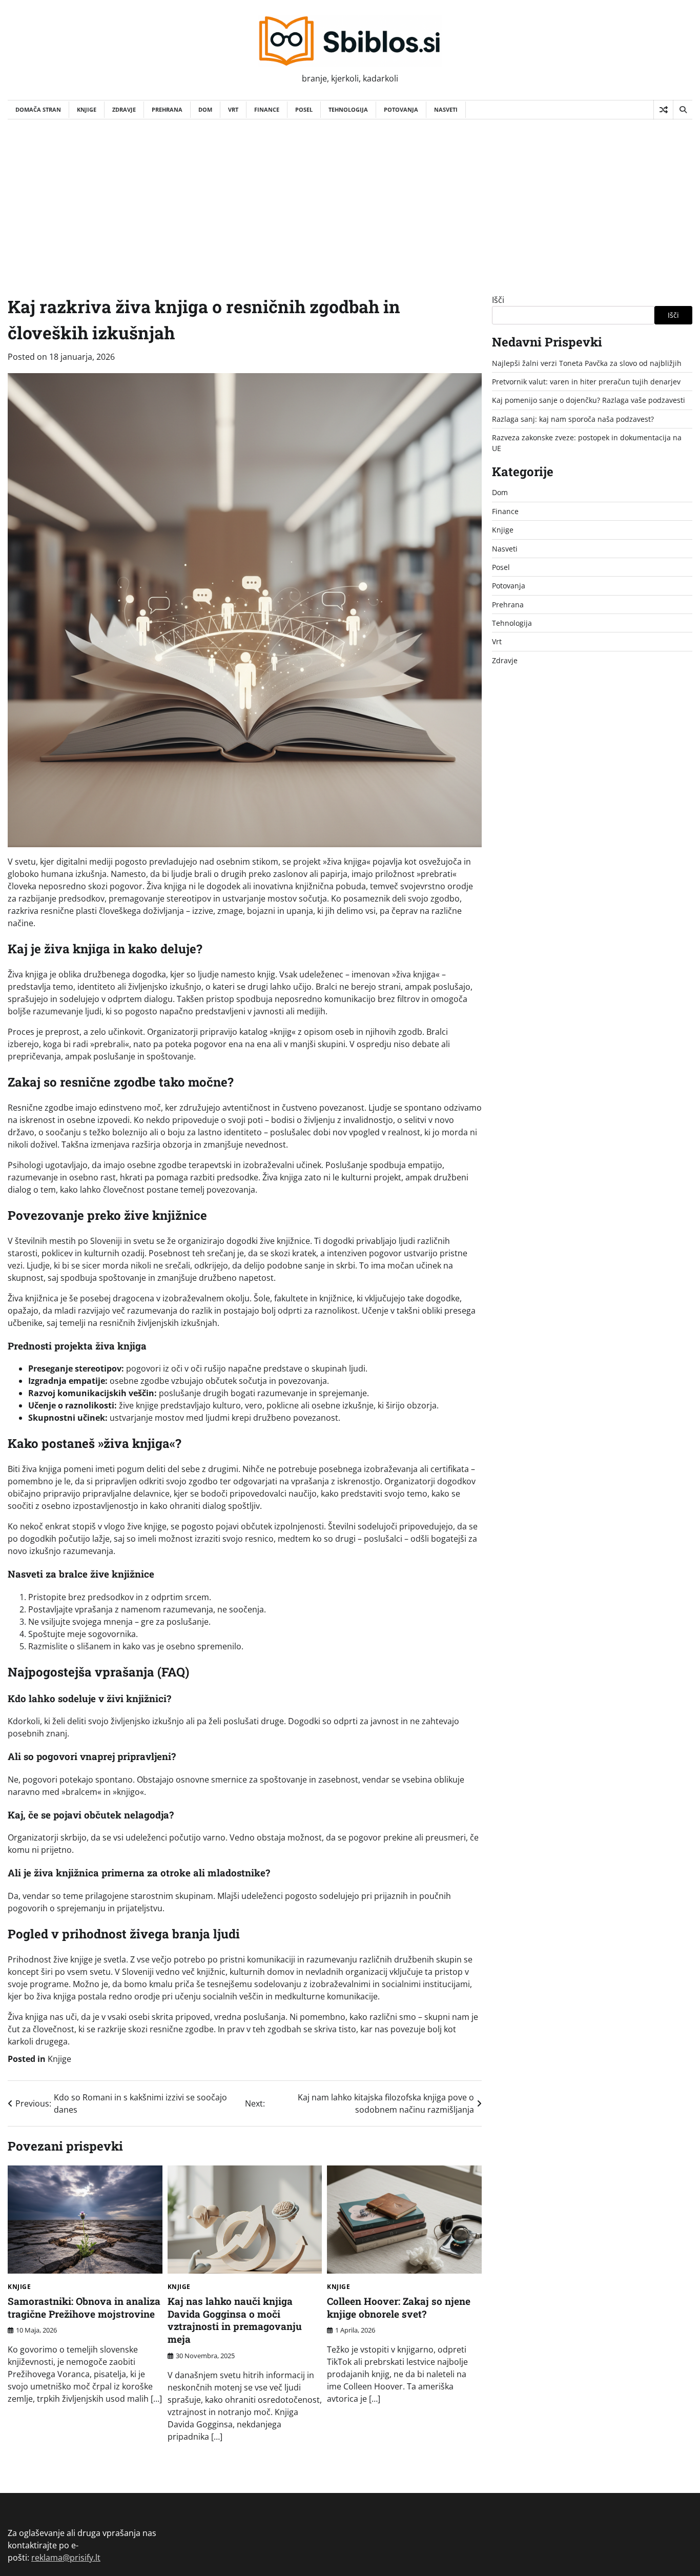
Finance (267, 109)
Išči (498, 300)
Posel (304, 109)
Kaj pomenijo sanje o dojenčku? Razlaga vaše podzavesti (589, 401)
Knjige (87, 109)
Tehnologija (348, 109)
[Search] (683, 110)
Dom (205, 109)
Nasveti (446, 109)
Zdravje (124, 109)
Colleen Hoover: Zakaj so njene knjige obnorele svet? (399, 2307)
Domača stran (38, 109)
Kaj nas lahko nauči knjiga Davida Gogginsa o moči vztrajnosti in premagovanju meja (235, 2320)
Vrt (233, 109)
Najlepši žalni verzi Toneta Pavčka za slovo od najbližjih (587, 363)
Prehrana (167, 109)
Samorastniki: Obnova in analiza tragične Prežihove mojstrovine (84, 2307)
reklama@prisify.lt (66, 2558)
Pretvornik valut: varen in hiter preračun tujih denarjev (586, 382)
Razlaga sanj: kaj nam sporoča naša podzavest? (573, 419)
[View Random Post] (663, 110)
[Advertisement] (350, 196)
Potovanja (401, 109)
